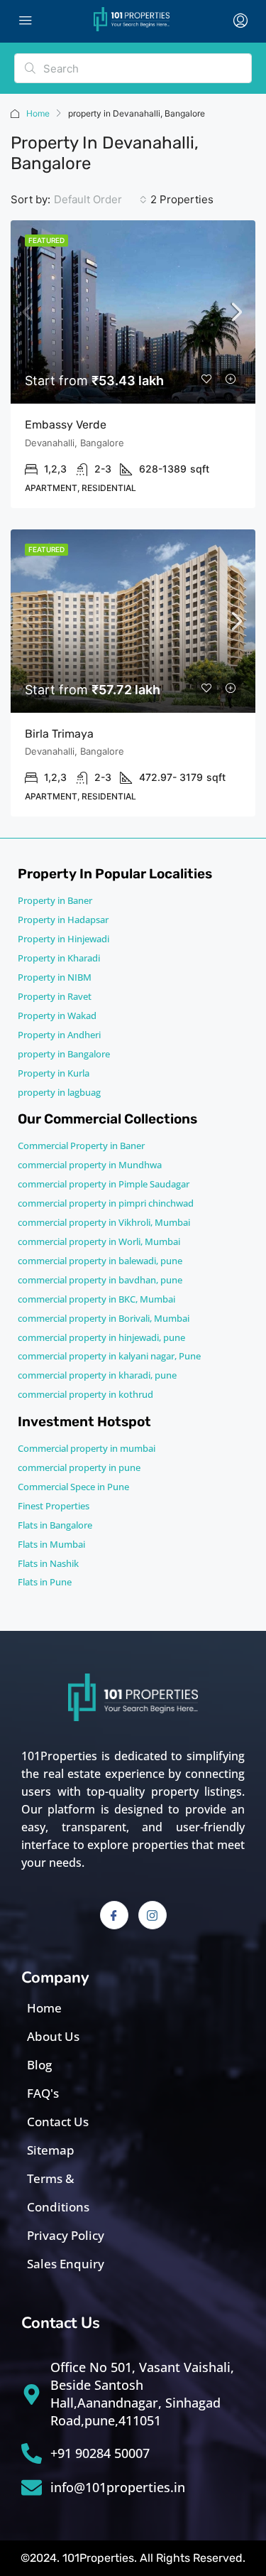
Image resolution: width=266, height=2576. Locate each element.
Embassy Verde (66, 425)
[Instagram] (153, 1915)
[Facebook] (114, 1915)
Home (38, 113)
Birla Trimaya (59, 734)
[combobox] (100, 200)
